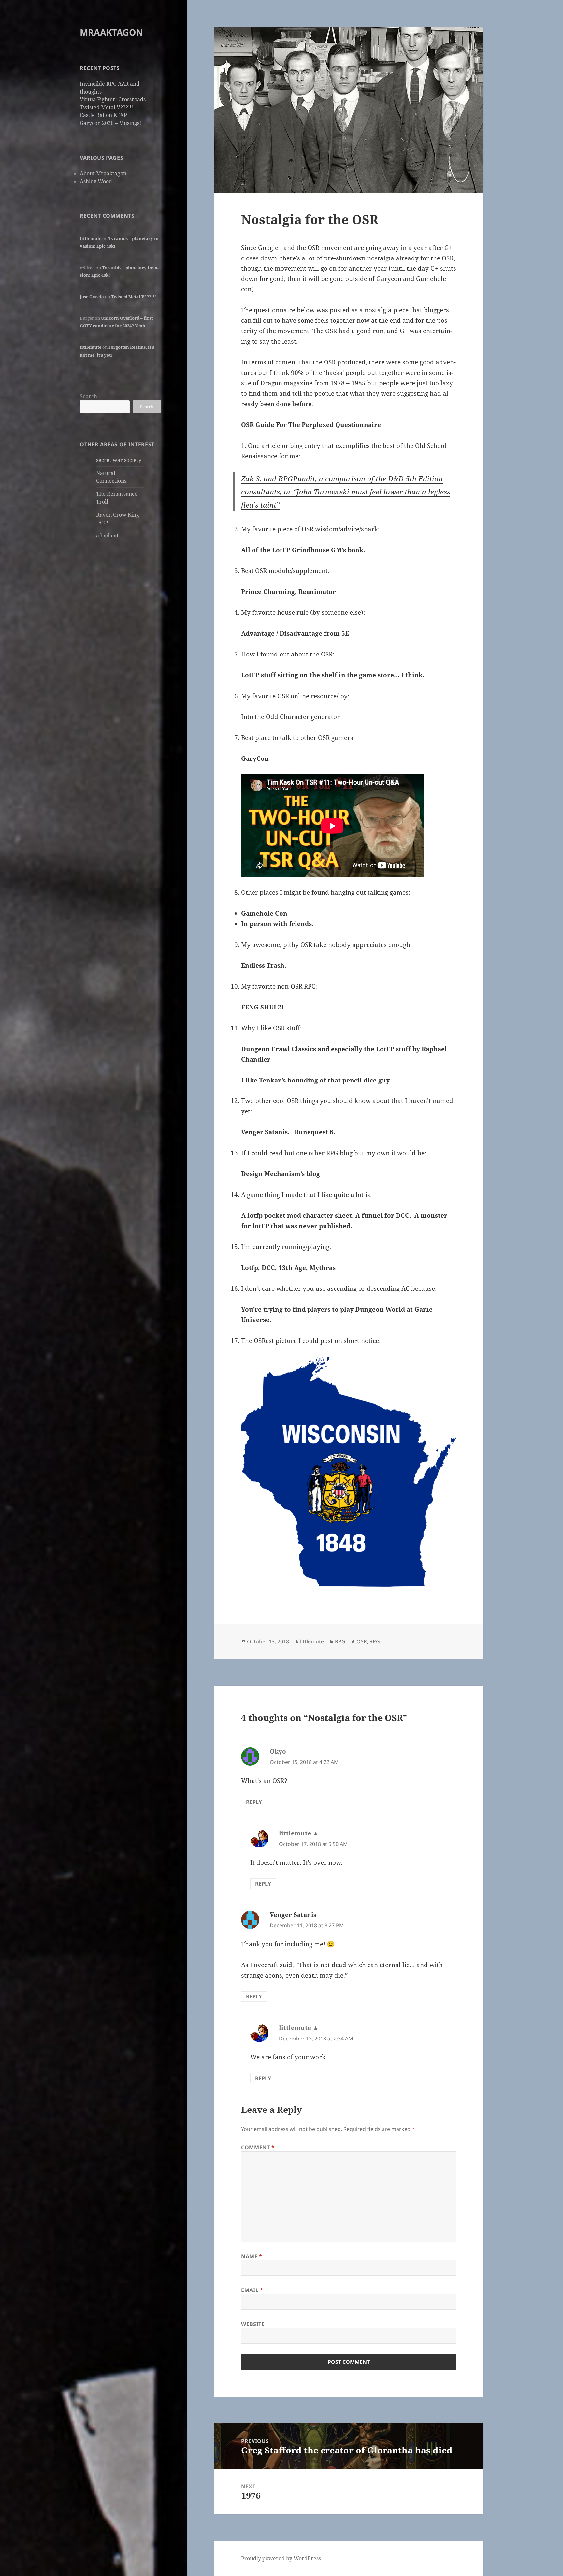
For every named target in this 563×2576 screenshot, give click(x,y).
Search (88, 396)
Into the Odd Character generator (290, 717)
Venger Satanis (293, 1915)
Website (253, 2324)
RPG (340, 1641)
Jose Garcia (92, 297)
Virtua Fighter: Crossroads (113, 99)
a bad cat (107, 536)
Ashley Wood (96, 181)
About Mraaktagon (103, 173)
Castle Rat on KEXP (103, 115)
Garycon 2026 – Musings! (110, 123)
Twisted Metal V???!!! (106, 107)
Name (252, 2256)
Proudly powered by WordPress (281, 2558)
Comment (258, 2147)
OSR (362, 1641)
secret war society (119, 460)
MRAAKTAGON (111, 32)
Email (252, 2290)
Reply (254, 1802)
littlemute (91, 238)
